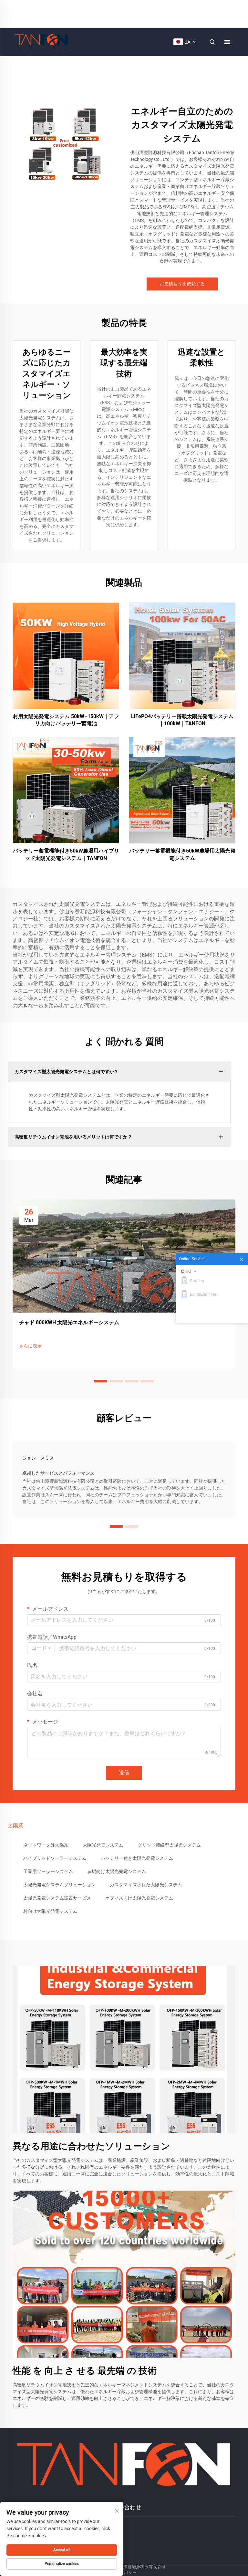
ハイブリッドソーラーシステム (55, 1858)
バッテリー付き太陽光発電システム (137, 1858)
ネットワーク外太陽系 (46, 1845)
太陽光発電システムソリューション (59, 1885)
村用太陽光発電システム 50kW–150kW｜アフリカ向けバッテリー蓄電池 (66, 720)
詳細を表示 (66, 655)
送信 (124, 1772)
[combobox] (41, 1648)
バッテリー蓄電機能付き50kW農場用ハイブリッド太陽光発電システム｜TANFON (66, 854)
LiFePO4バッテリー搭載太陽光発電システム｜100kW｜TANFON (182, 720)
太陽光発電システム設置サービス (57, 1898)
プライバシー (124, 2573)
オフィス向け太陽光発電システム (139, 1898)
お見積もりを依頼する (182, 284)
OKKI (186, 1271)
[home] (42, 42)
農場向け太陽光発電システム (117, 1871)
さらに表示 (30, 1346)
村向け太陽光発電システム (50, 1911)
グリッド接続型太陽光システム (169, 1845)
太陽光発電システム (103, 1845)
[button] (101, 1381)
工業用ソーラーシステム (48, 1871)
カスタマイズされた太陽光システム (146, 1885)
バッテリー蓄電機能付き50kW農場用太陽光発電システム (182, 854)
